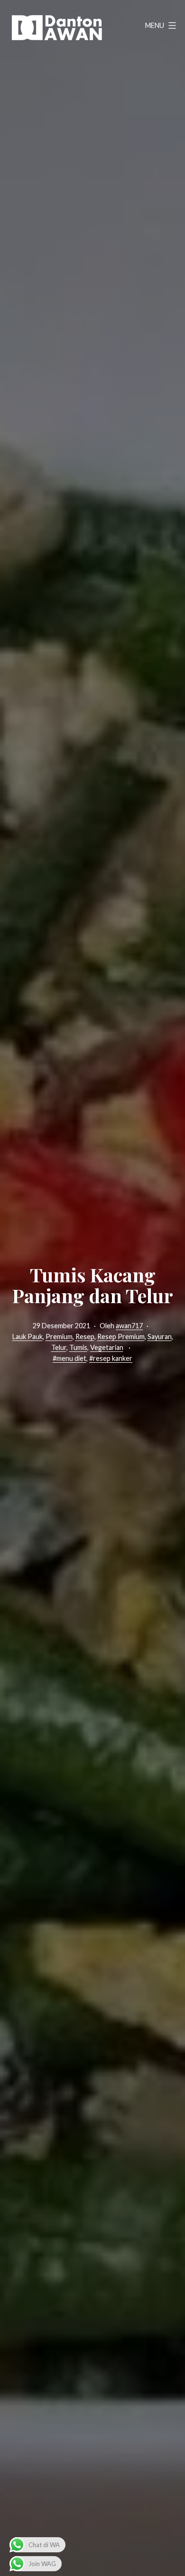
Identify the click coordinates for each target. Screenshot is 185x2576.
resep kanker (113, 1358)
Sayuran (160, 1337)
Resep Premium (121, 1337)
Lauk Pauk (28, 1337)
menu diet (71, 1358)
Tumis (78, 1347)
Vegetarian (107, 1347)
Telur (59, 1347)
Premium (59, 1337)
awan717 (129, 1326)
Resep (85, 1337)
